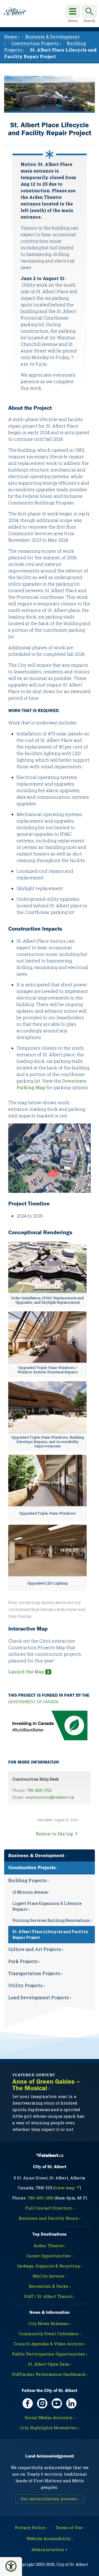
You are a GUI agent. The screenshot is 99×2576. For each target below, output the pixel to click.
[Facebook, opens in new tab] (28, 2403)
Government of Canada (33, 1702)
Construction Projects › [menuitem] (36, 43)
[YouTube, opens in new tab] (57, 2403)
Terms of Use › (70, 2527)
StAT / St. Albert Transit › (50, 2296)
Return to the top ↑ (57, 1834)
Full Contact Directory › (50, 2208)
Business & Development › (37, 1855)
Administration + (50, 2549)
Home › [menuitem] (12, 37)
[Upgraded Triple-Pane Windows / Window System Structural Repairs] (47, 1337)
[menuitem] (50, 1909)
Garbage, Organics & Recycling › (50, 2266)
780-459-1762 (39, 1790)
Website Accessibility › (50, 2538)
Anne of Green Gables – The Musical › (46, 2085)
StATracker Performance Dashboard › (50, 2374)
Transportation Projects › (35, 1973)
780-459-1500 (41, 2198)
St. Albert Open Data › (50, 2364)
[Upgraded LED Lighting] (47, 1551)
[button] (11, 2566)
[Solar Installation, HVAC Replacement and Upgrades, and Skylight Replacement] (47, 1267)
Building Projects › (28, 1880)
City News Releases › (50, 2323)
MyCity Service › (50, 2276)
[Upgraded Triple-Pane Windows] (47, 1481)
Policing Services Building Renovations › (52, 1920)
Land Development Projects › (40, 1997)
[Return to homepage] (15, 12)
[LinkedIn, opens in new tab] (71, 2403)
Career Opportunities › (50, 2256)
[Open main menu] (73, 15)
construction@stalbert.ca (50, 1797)
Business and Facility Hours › (50, 2218)
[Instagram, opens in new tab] (42, 2403)
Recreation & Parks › (50, 2286)
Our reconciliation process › (50, 2499)
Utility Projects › (27, 1985)
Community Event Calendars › (50, 2334)
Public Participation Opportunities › (50, 2354)
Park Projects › (24, 1961)
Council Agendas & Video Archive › (50, 2344)
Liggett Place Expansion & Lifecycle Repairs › (47, 1906)
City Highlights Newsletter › (50, 2428)
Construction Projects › (33, 1867)
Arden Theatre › (50, 2245)
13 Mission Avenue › (31, 1892)
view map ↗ (67, 2188)
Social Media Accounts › (50, 2417)
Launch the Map (26, 1672)
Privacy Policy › (31, 2527)
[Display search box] (89, 15)
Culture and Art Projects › (36, 1949)
